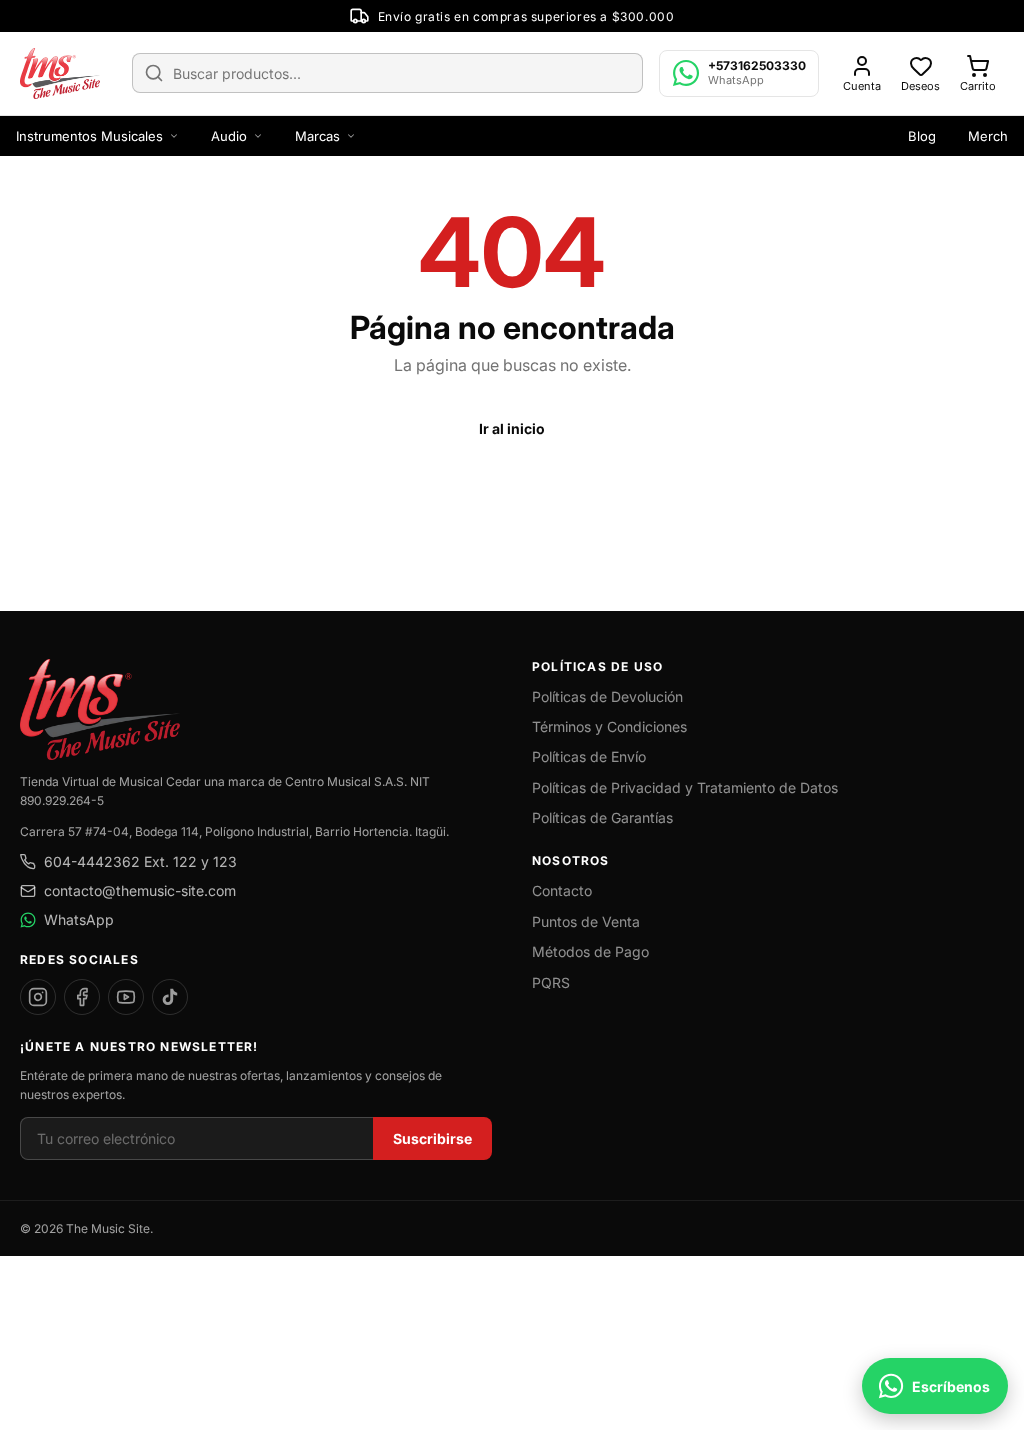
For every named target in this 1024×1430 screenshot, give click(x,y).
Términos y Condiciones (609, 726)
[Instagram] (38, 997)
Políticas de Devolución (607, 696)
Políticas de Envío (589, 756)
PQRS (551, 982)
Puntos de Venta (586, 921)
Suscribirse (432, 1138)
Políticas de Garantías (602, 817)
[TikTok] (170, 997)
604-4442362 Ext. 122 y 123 (140, 861)
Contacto (562, 890)
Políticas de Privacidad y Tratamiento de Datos (685, 787)
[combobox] (387, 73)
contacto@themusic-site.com (140, 890)
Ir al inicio (512, 428)
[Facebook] (82, 997)
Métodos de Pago (590, 951)
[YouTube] (126, 997)
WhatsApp (79, 919)
